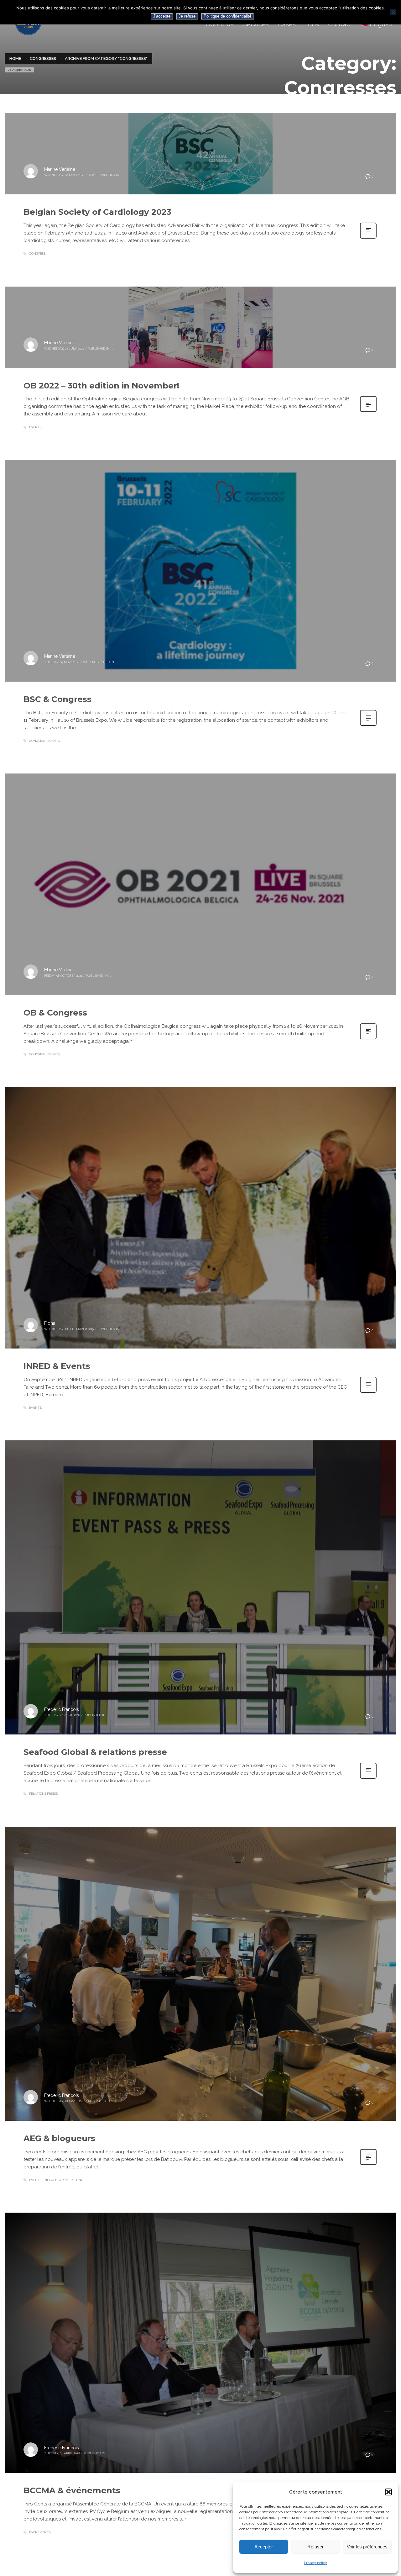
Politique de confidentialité (227, 16)
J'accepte (162, 16)
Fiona (50, 1323)
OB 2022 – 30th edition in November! (101, 386)
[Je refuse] (393, 12)
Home (15, 58)
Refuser (315, 2547)
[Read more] (368, 238)
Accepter (264, 2547)
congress (37, 253)
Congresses (43, 58)
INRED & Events (57, 1366)
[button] (388, 2492)
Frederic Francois (62, 1709)
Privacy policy (315, 2563)
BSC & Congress (57, 699)
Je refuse (187, 16)
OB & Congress (55, 1013)
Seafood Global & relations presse (95, 1752)
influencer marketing (63, 2180)
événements (40, 2532)
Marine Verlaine (60, 169)
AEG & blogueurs (59, 2138)
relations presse (43, 1794)
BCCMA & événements (72, 2490)
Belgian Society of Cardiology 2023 (97, 212)
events (35, 427)
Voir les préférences (367, 2547)
